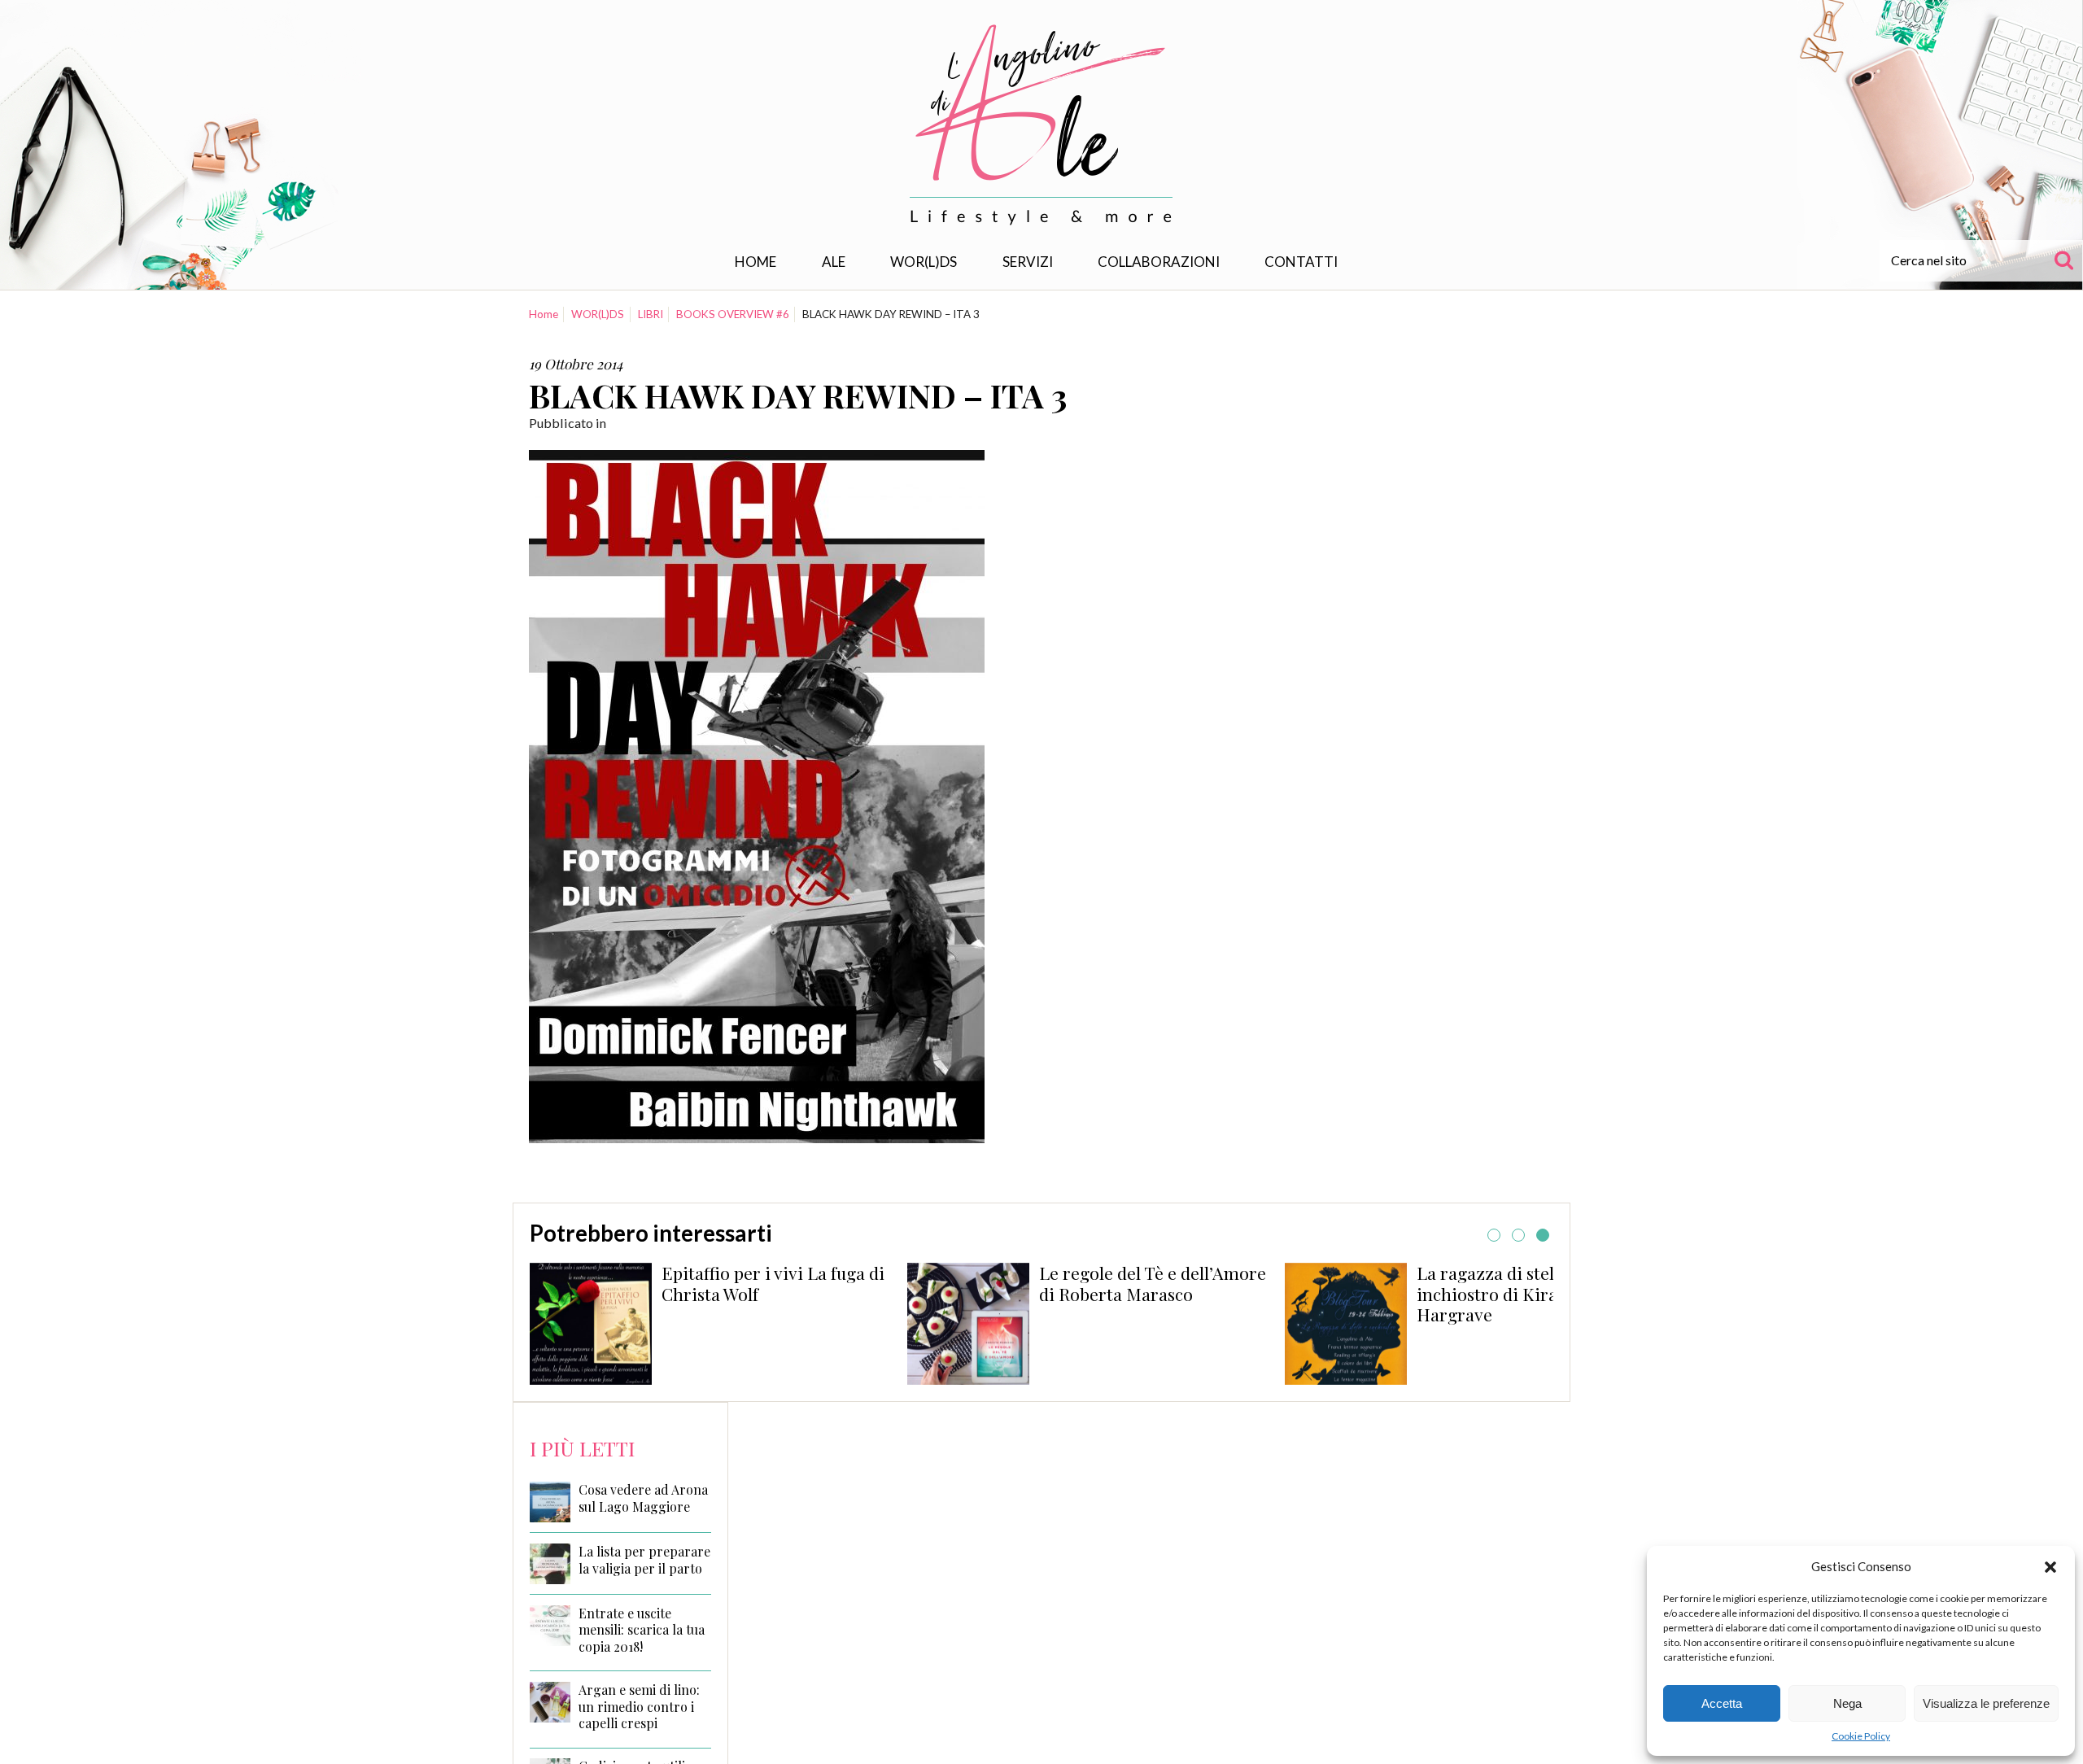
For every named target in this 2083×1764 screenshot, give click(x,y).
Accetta (1722, 1703)
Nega (1847, 1703)
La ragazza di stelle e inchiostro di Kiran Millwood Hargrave (1162, 1294)
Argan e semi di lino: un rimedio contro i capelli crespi (639, 1707)
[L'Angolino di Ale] (1041, 125)
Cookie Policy (1861, 1736)
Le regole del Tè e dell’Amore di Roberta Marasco (783, 1283)
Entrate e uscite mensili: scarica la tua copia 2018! (642, 1631)
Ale (834, 262)
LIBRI (651, 314)
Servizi (1028, 262)
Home (755, 262)
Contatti (1301, 262)
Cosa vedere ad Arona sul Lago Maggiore (643, 1498)
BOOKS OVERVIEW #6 (733, 314)
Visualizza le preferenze (1986, 1703)
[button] (2050, 1567)
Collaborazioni (1159, 262)
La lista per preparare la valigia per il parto (644, 1560)
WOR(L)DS (924, 262)
